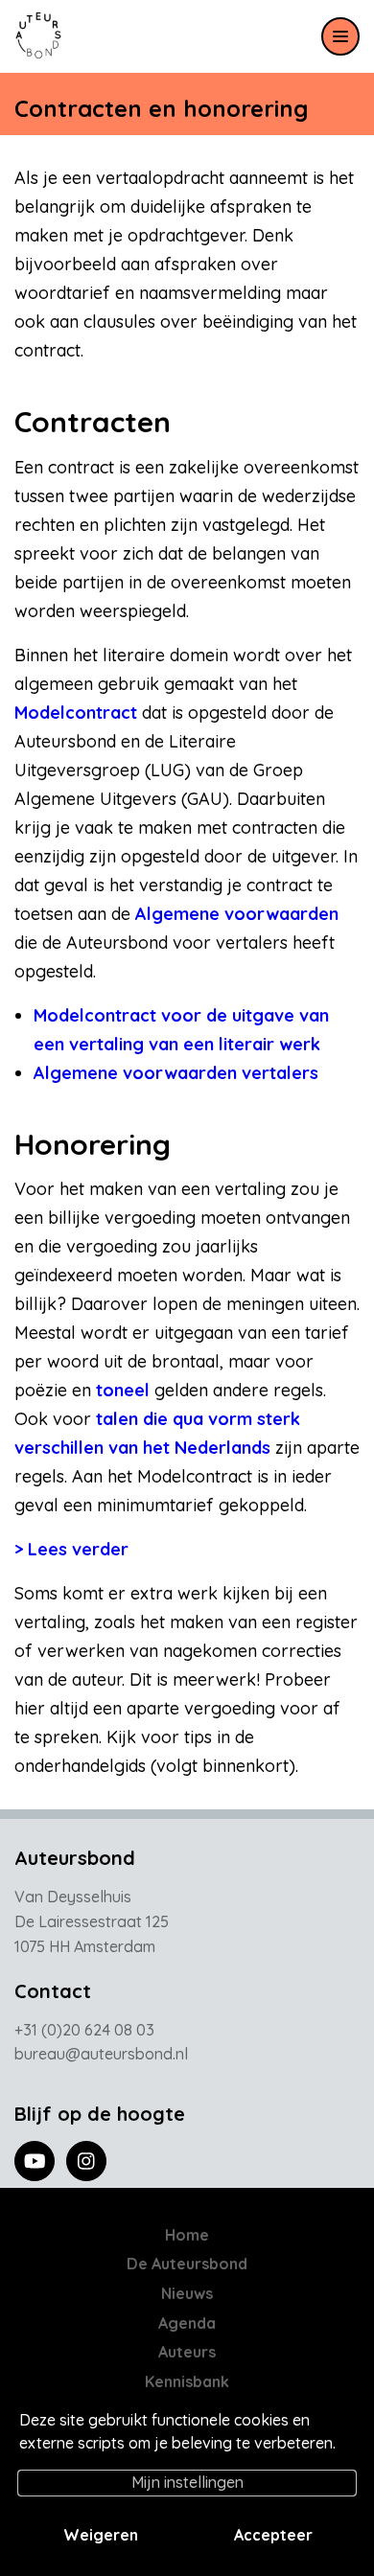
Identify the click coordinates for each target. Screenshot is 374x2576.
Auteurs (187, 2352)
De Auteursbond (187, 2264)
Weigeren (101, 2535)
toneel (123, 1390)
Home (187, 2235)
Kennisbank (187, 2381)
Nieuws (187, 2293)
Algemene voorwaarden (237, 914)
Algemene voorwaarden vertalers (176, 1073)
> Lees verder (71, 1549)
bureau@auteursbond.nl (101, 2054)
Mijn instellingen (187, 2482)
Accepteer (273, 2535)
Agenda (187, 2323)
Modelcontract (76, 713)
